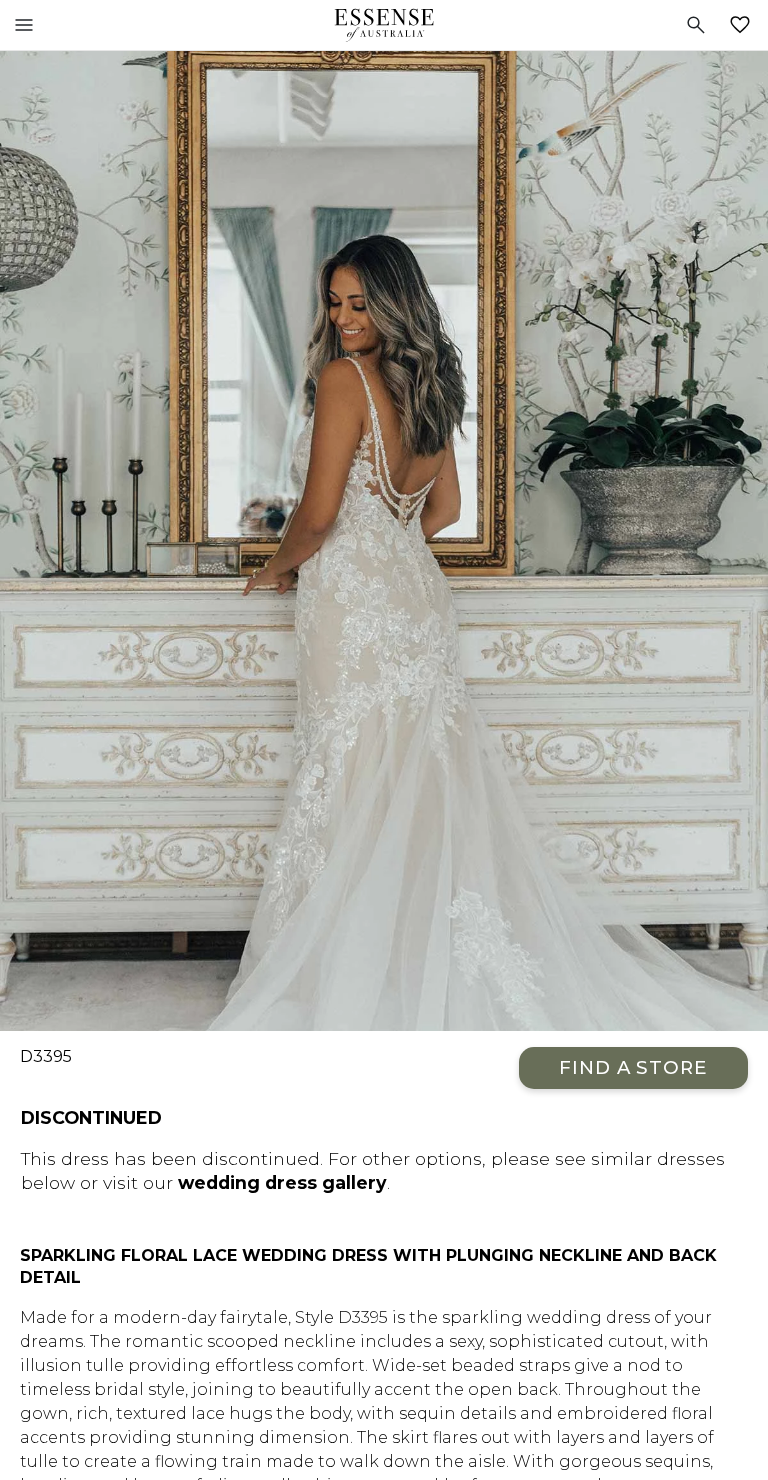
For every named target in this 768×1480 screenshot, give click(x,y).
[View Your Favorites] (744, 25)
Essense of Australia (384, 25)
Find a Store (633, 1067)
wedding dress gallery (282, 1182)
